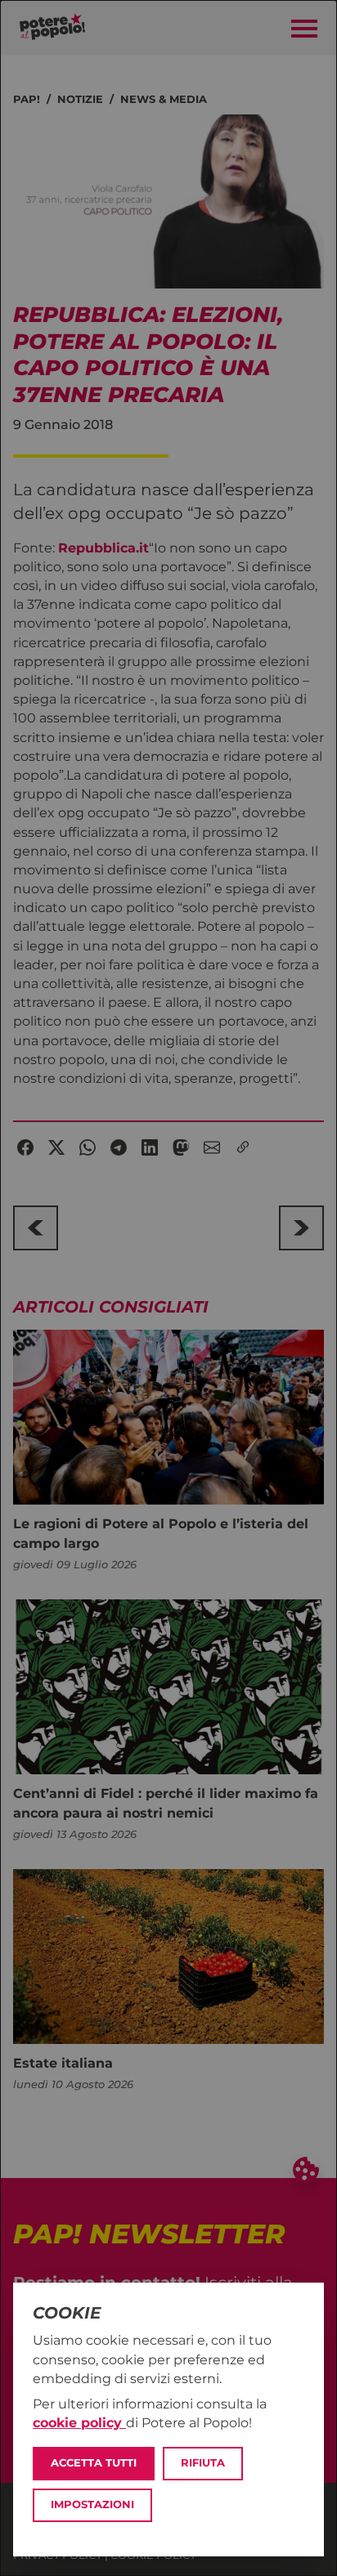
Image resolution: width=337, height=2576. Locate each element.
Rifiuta (203, 2463)
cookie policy (79, 2423)
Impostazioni (92, 2504)
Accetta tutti (94, 2463)
